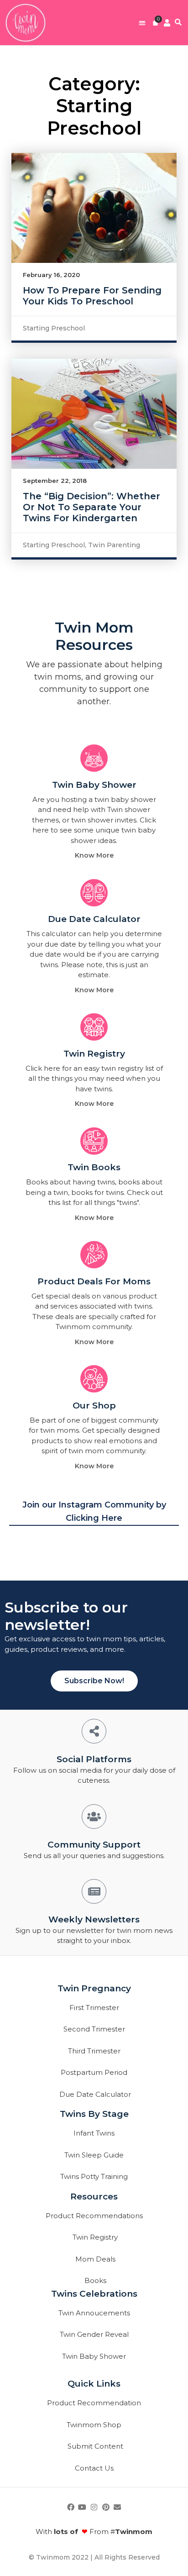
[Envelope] (117, 2507)
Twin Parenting (114, 545)
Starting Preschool (54, 328)
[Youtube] (83, 2507)
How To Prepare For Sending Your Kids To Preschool (92, 296)
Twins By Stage (94, 2114)
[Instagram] (94, 2507)
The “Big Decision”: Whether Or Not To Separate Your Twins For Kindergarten (91, 507)
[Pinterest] (106, 2507)
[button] (142, 23)
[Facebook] (71, 2507)
